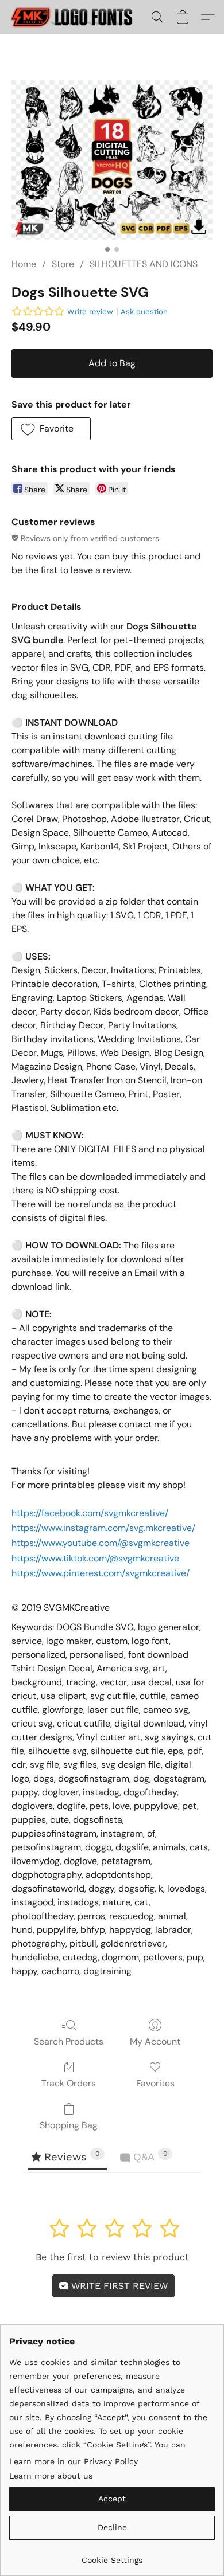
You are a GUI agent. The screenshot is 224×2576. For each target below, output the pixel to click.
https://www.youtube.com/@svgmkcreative (101, 1543)
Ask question (144, 312)
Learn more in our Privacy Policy (74, 2461)
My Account (155, 2041)
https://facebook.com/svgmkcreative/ (90, 1513)
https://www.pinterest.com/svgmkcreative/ (101, 1573)
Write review (90, 312)
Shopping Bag (69, 2125)
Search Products (69, 2041)
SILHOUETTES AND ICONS (144, 264)
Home (24, 264)
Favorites (155, 2083)
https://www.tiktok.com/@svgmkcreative (95, 1558)
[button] (76, 17)
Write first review (118, 2286)
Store (63, 264)
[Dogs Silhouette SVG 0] (112, 160)
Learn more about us (51, 2476)
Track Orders (69, 2083)
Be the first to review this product (112, 2257)
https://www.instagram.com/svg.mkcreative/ (103, 1528)
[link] (112, 2556)
